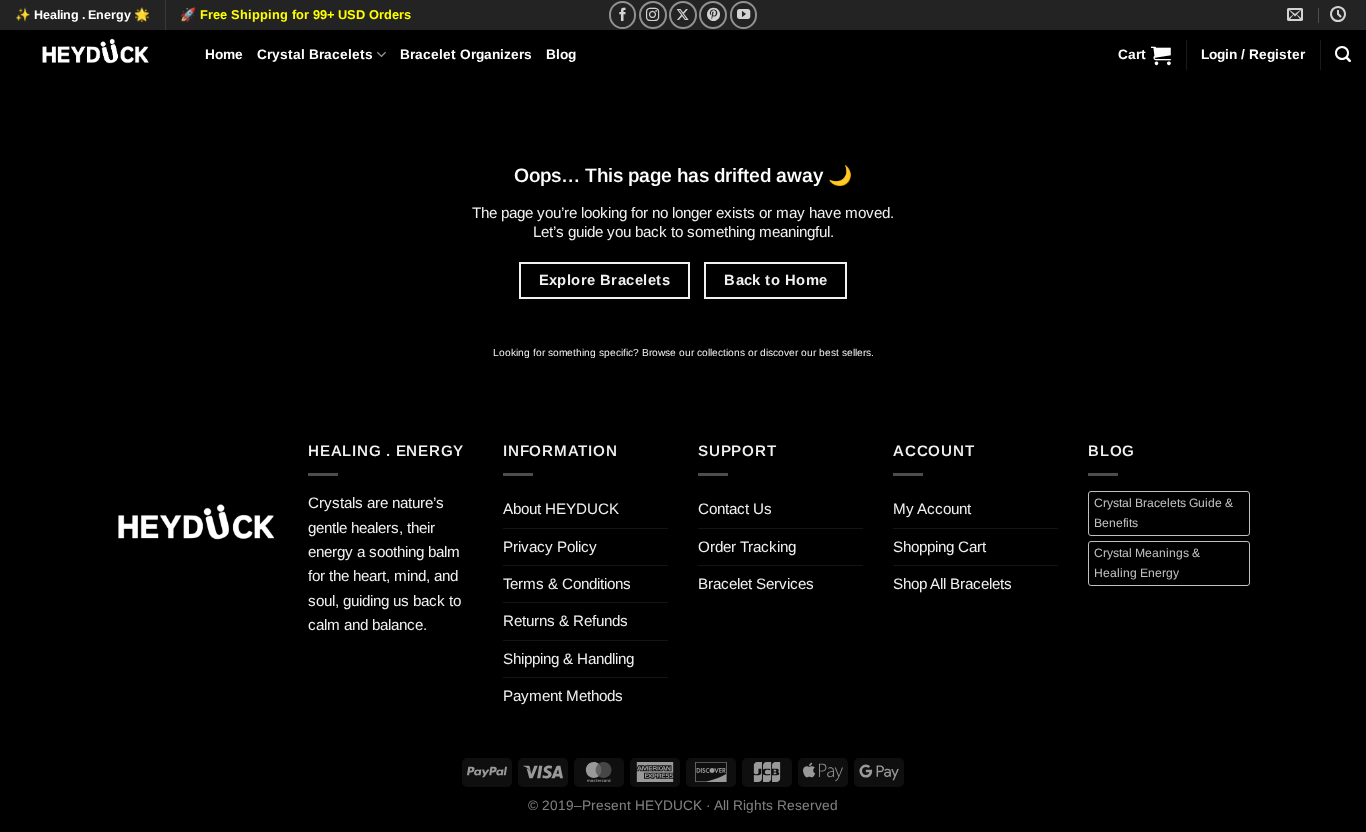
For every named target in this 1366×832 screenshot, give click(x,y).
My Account (932, 508)
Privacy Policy (550, 546)
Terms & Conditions (567, 583)
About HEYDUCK (561, 508)
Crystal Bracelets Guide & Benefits (1163, 512)
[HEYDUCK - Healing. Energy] (95, 54)
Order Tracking (747, 546)
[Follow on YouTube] (744, 15)
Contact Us (735, 508)
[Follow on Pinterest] (713, 15)
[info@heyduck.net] (1297, 14)
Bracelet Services (756, 583)
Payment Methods (563, 695)
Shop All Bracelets (952, 583)
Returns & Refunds (565, 620)
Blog (561, 54)
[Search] (1343, 54)
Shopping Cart (939, 546)
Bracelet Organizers (466, 54)
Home (224, 54)
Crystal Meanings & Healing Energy (1147, 562)
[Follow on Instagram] (653, 15)
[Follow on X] (683, 15)
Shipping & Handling (568, 658)
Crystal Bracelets (315, 54)
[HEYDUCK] (195, 527)
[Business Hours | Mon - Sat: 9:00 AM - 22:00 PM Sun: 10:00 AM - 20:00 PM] (1340, 14)
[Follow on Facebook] (623, 15)
